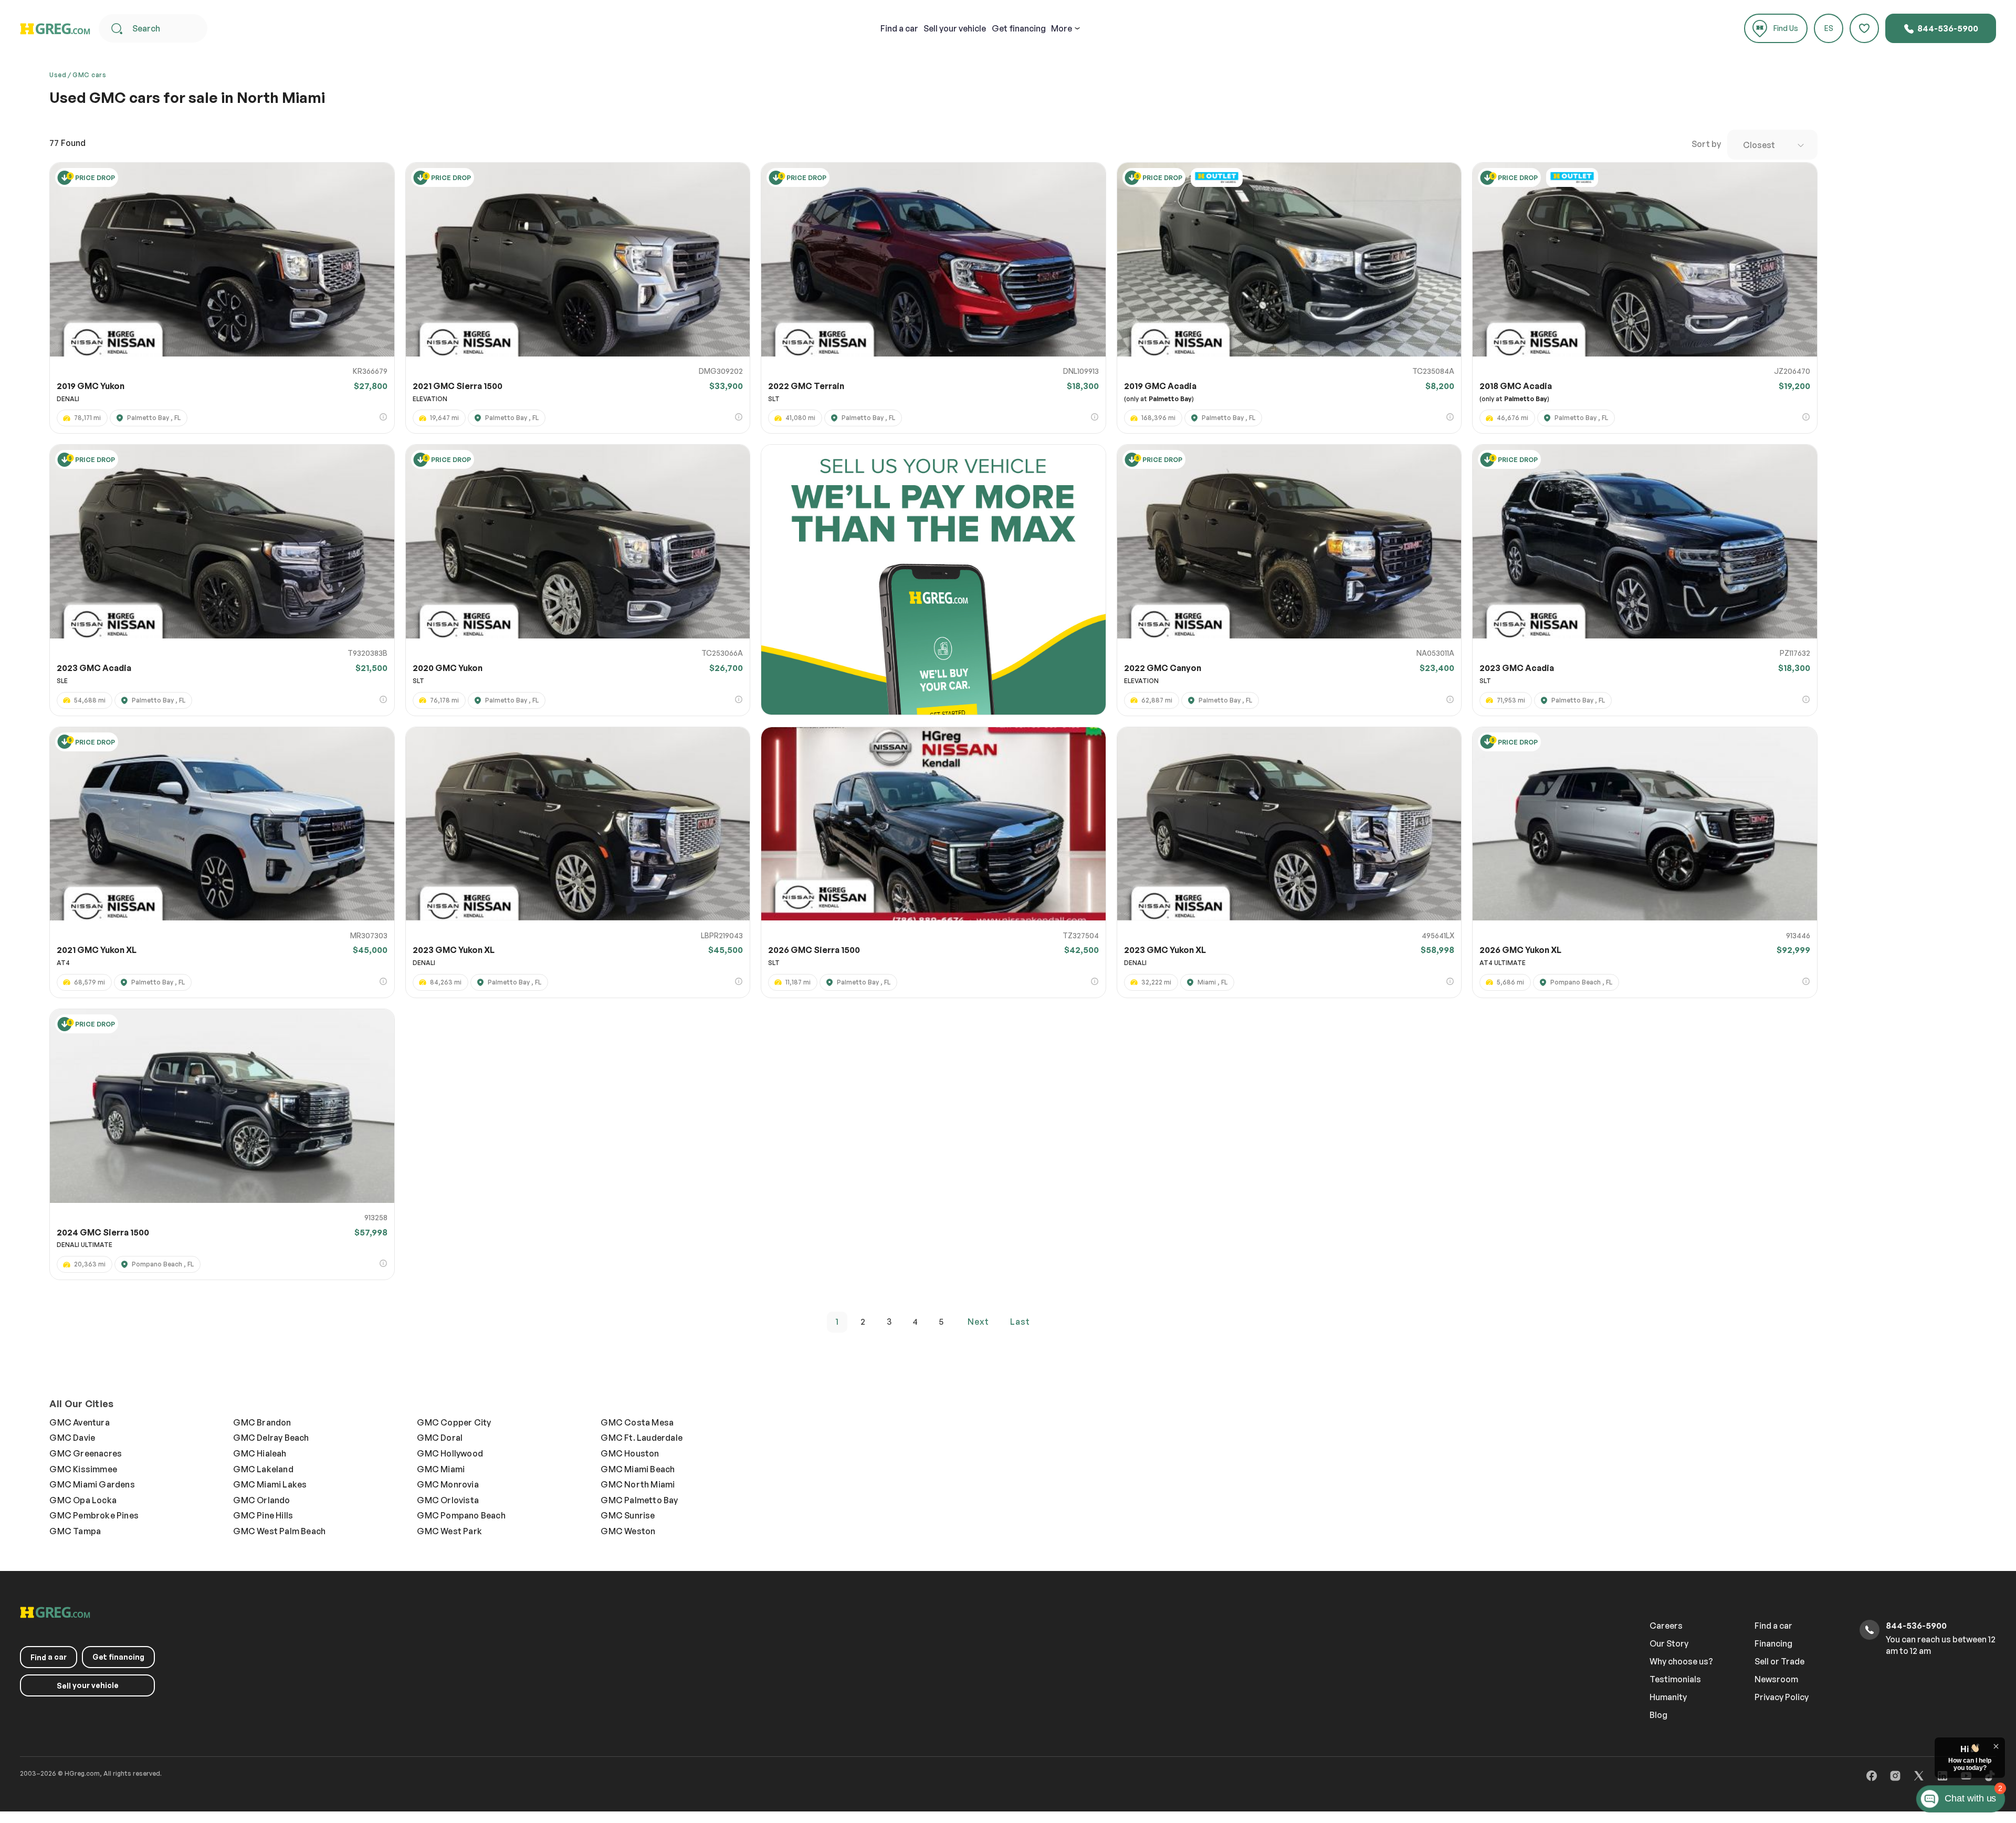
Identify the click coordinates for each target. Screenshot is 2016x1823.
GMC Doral (440, 1438)
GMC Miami (441, 1469)
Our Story (1669, 1643)
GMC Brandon (262, 1422)
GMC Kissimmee (83, 1469)
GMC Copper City (454, 1422)
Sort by (1706, 144)
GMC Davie (72, 1438)
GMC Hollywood (450, 1453)
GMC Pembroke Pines (94, 1515)
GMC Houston (630, 1453)
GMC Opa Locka (83, 1500)
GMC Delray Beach (271, 1438)
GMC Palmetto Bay (639, 1500)
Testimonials (1675, 1679)
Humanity (1668, 1697)
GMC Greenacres (86, 1453)
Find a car (1773, 1626)
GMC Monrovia (448, 1484)
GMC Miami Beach (638, 1469)
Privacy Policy (1782, 1697)
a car (899, 28)
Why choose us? (1681, 1661)
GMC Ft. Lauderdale (642, 1438)
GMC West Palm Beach (279, 1531)
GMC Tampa (75, 1531)
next (978, 1322)
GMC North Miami (638, 1484)
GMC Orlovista (448, 1500)
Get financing (1019, 28)
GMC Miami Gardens (92, 1484)
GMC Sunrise (628, 1515)
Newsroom (1776, 1679)
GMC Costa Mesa (637, 1422)
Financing (1773, 1643)
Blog (1658, 1715)
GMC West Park (449, 1531)
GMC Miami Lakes (270, 1484)
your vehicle (955, 28)
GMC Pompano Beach (461, 1515)
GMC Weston (628, 1531)
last (1020, 1322)
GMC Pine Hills (263, 1515)
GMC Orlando (261, 1500)
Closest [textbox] (1759, 145)
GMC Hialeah (260, 1453)
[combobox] (1772, 145)
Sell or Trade (1779, 1661)
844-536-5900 (1947, 28)
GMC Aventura (79, 1422)
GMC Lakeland (263, 1469)
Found (67, 143)
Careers (1666, 1626)
